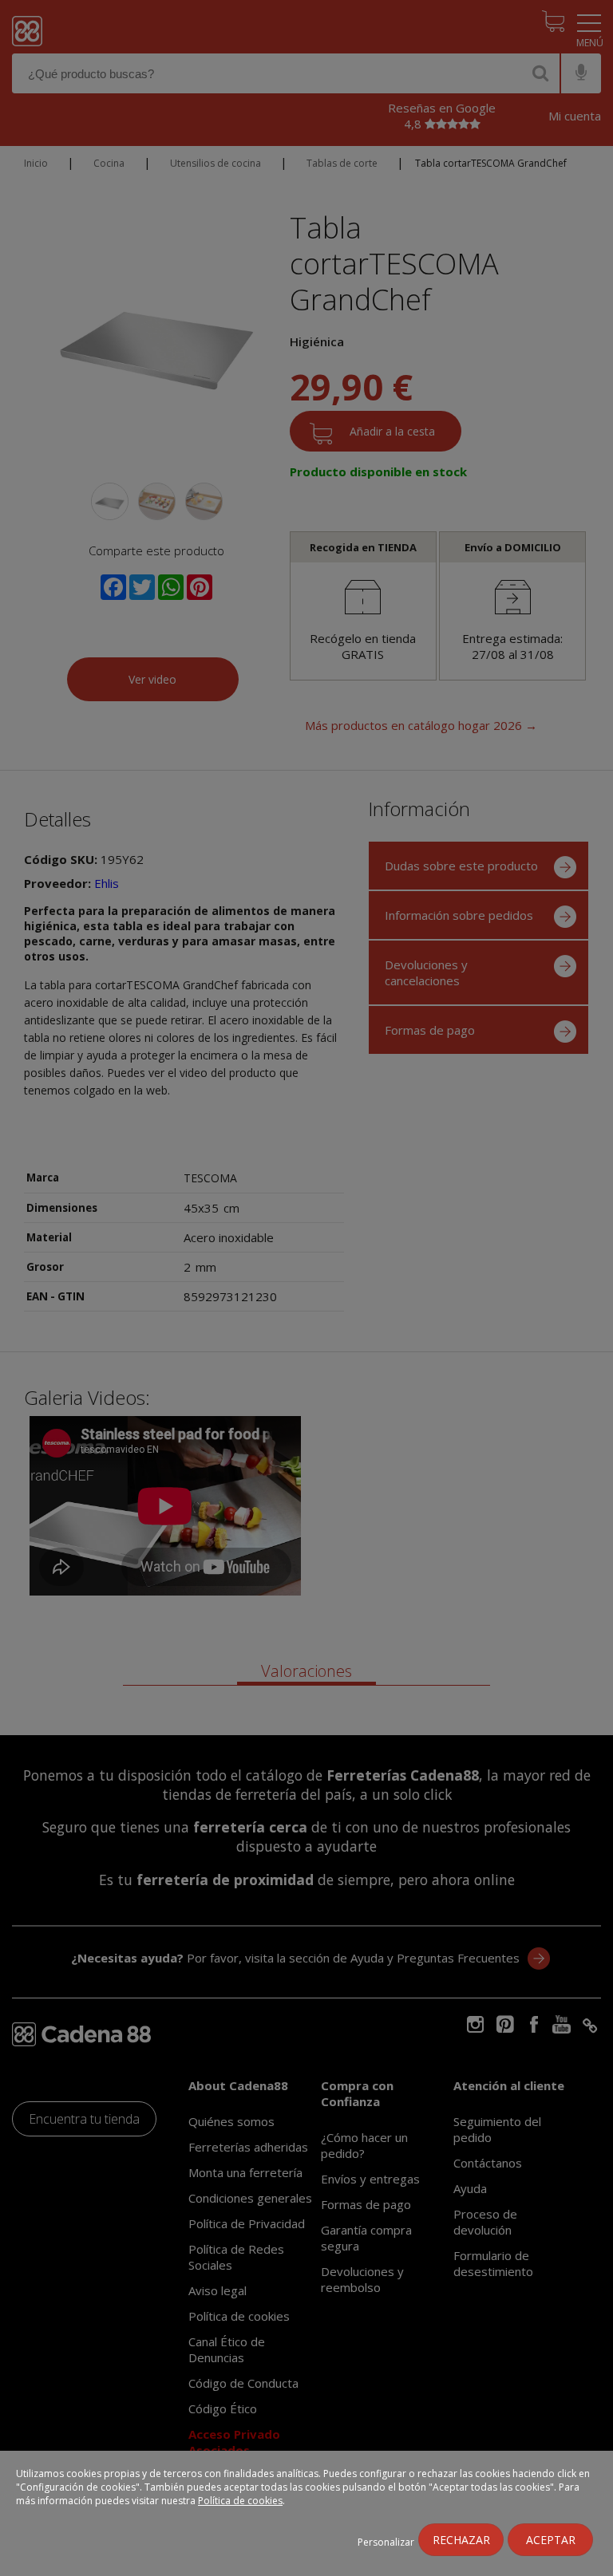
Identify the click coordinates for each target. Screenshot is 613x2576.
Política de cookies (240, 2501)
